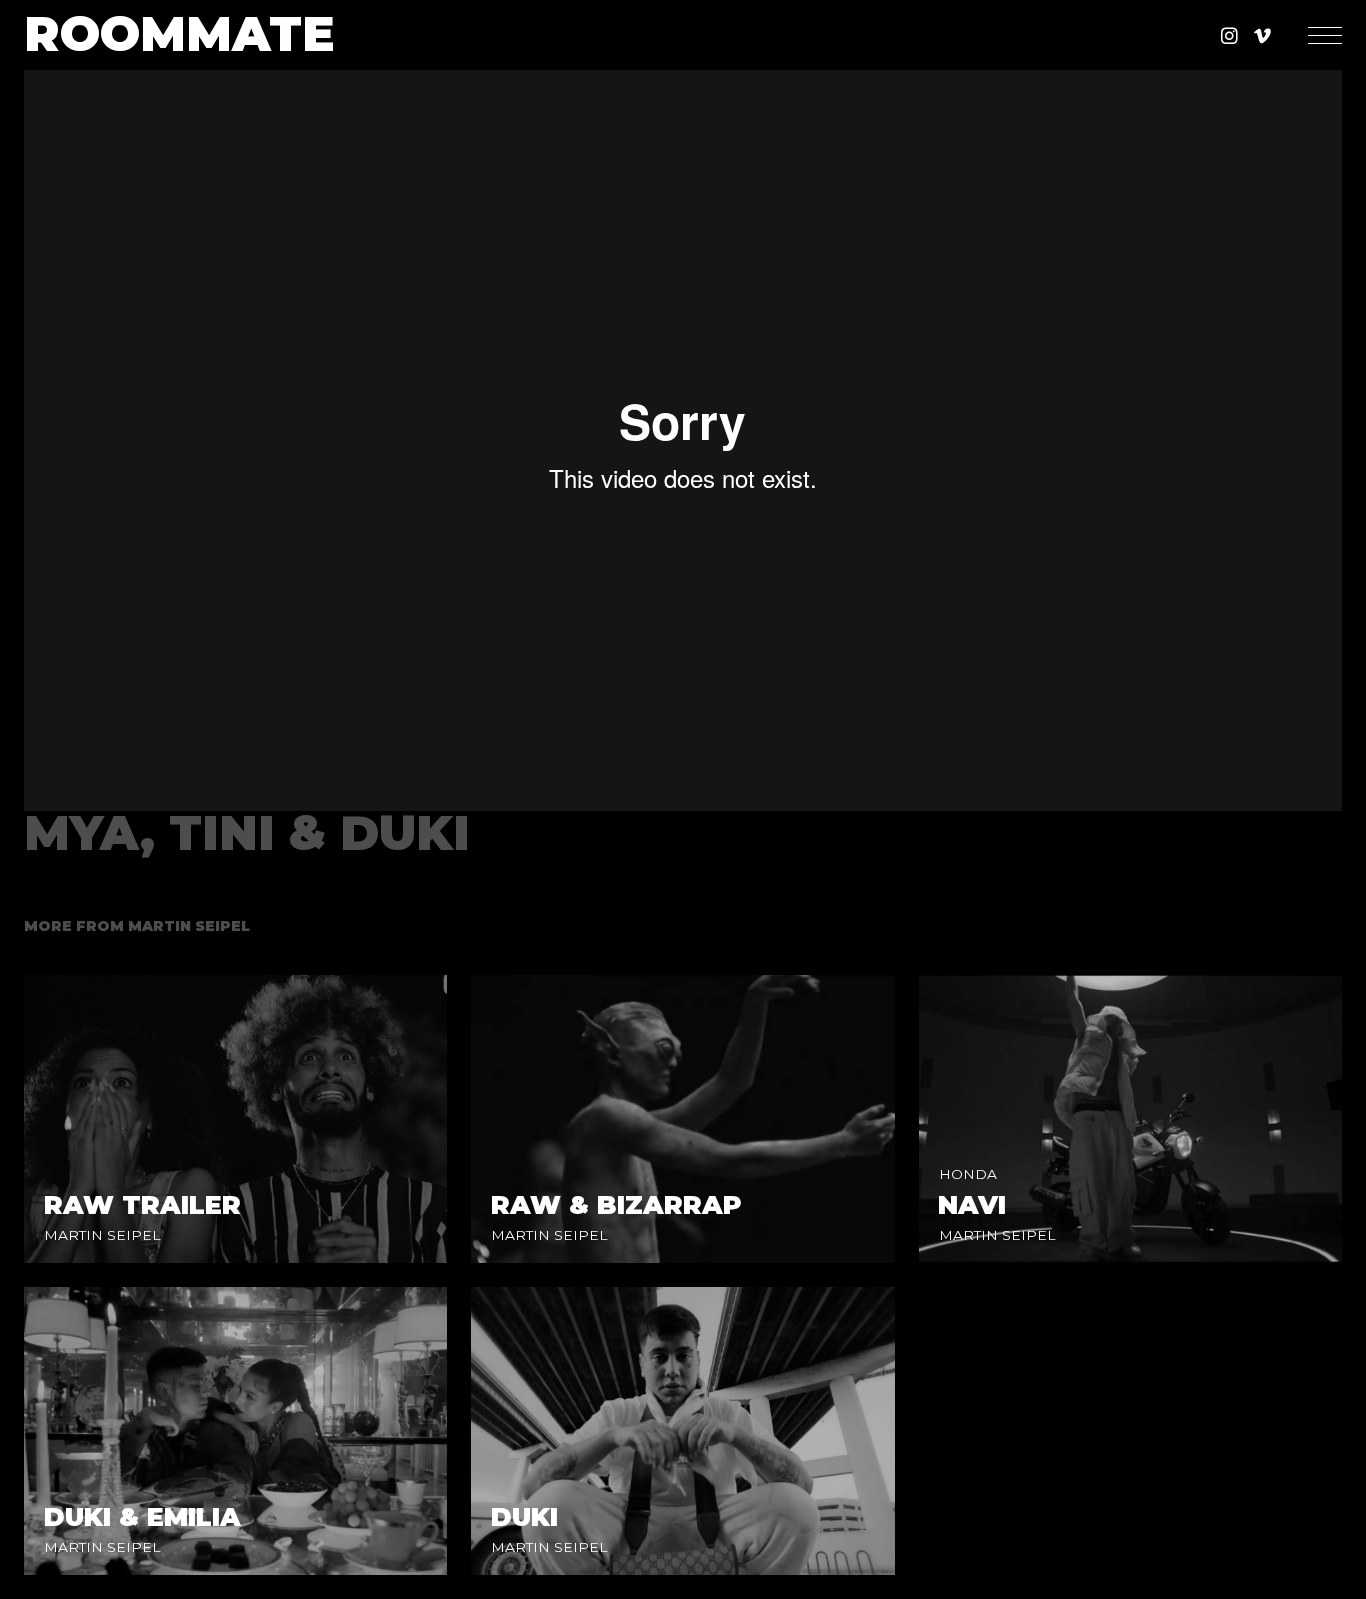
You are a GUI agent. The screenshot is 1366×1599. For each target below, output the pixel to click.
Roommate (179, 35)
